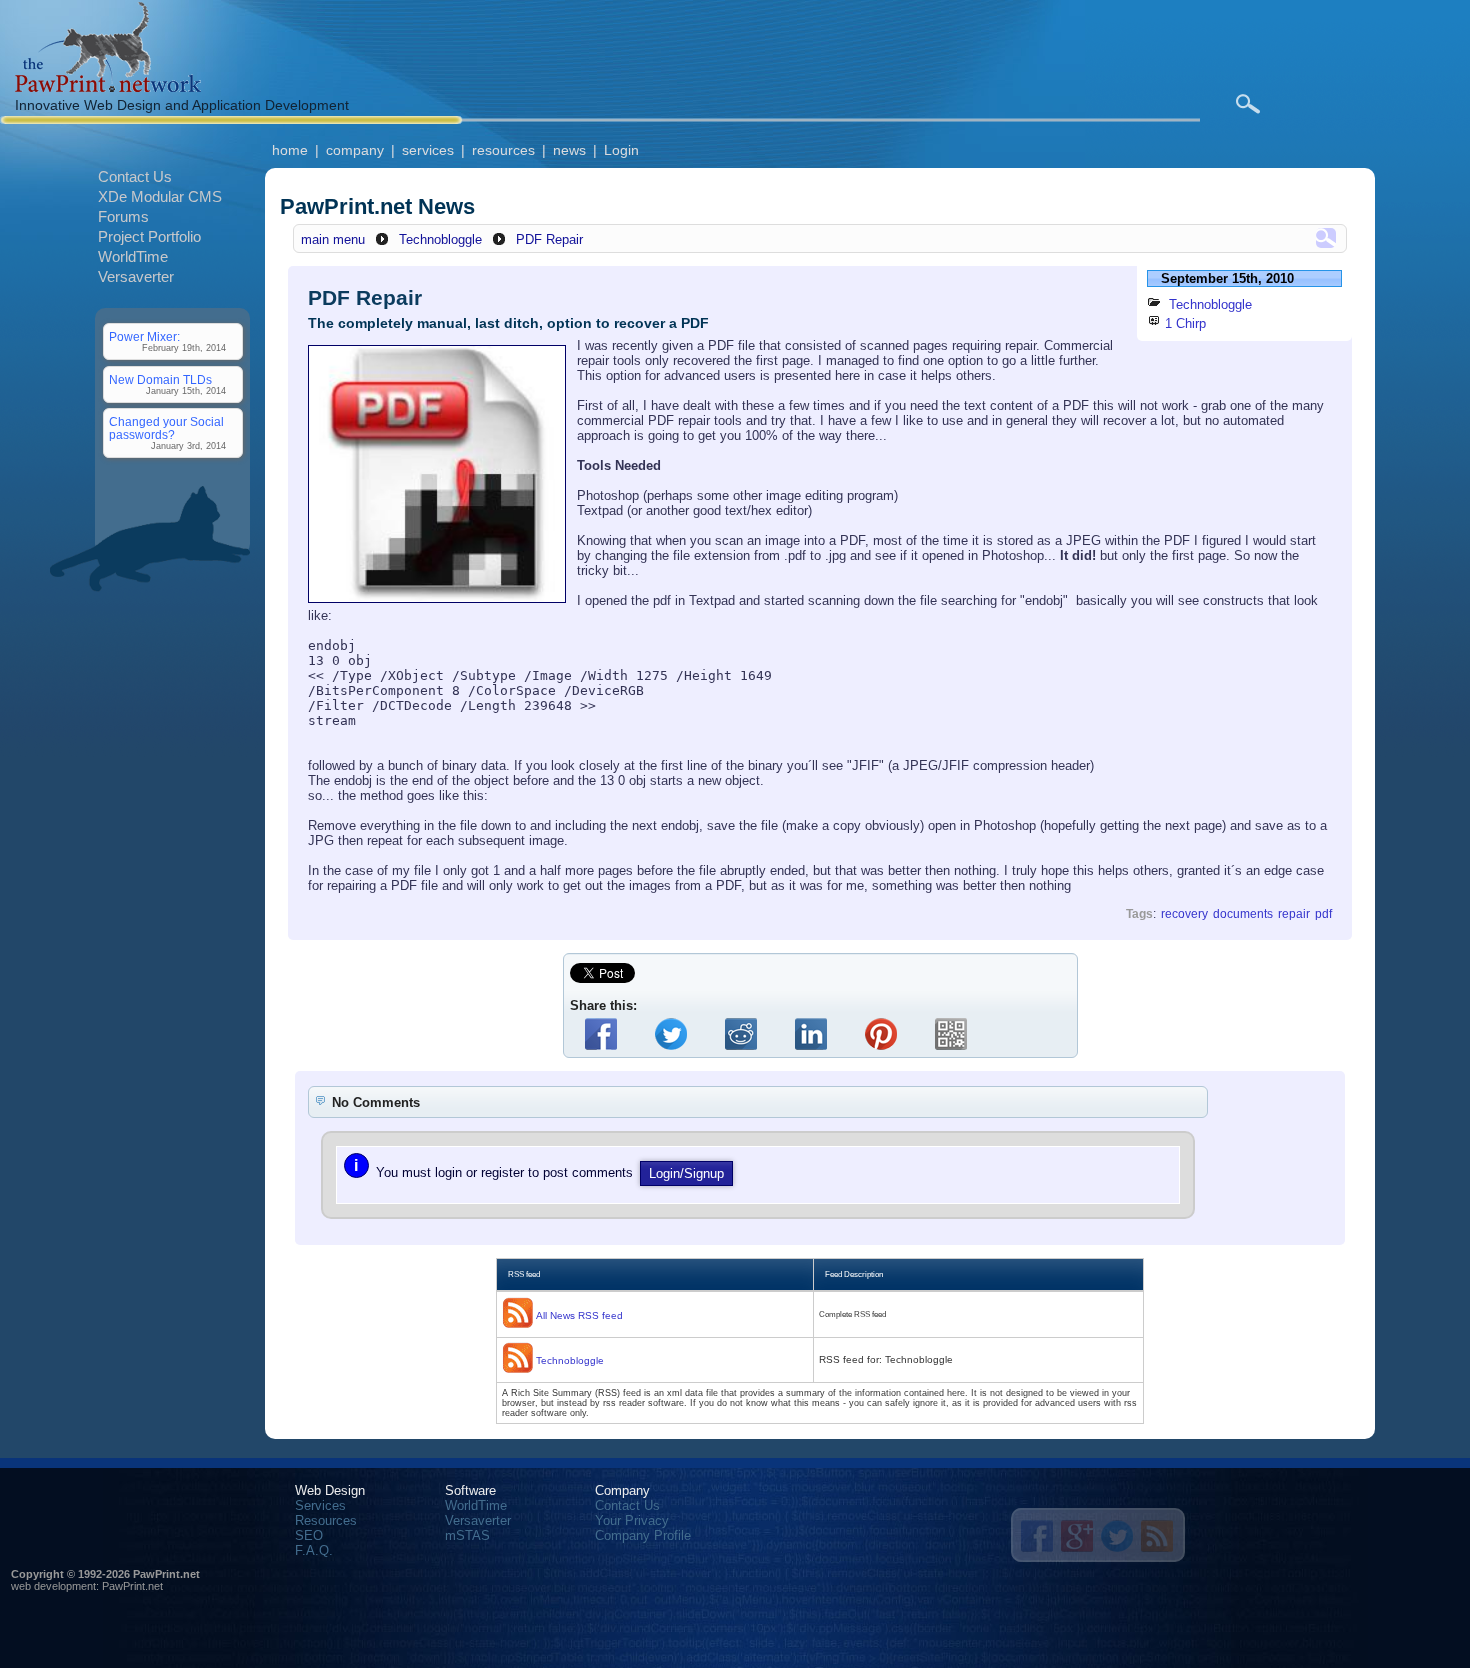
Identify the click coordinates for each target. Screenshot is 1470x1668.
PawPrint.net (132, 1586)
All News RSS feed (579, 1315)
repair (1294, 913)
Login (621, 150)
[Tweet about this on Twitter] (675, 1034)
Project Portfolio (149, 236)
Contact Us (135, 176)
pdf (1323, 913)
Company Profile (643, 1535)
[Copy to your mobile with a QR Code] (955, 1034)
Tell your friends (1037, 1536)
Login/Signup (686, 1173)
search (1247, 104)
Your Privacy (632, 1520)
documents (1243, 913)
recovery (1184, 913)
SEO (309, 1535)
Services (320, 1505)
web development (53, 1586)
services (428, 150)
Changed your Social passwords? (166, 428)
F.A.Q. (314, 1550)
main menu (333, 239)
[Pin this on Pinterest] (885, 1034)
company (355, 150)
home (290, 150)
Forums (123, 216)
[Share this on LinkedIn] (815, 1034)
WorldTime (133, 256)
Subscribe (1157, 1536)
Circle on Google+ (1077, 1536)
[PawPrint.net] (108, 87)
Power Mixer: (144, 336)
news (569, 150)
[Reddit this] (745, 1034)
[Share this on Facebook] (605, 1034)
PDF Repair (549, 239)
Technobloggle (440, 239)
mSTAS (467, 1535)
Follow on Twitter (1117, 1536)
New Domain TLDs (160, 379)
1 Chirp (1185, 323)
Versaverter (136, 276)
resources (503, 150)
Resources (326, 1520)
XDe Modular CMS (160, 196)
